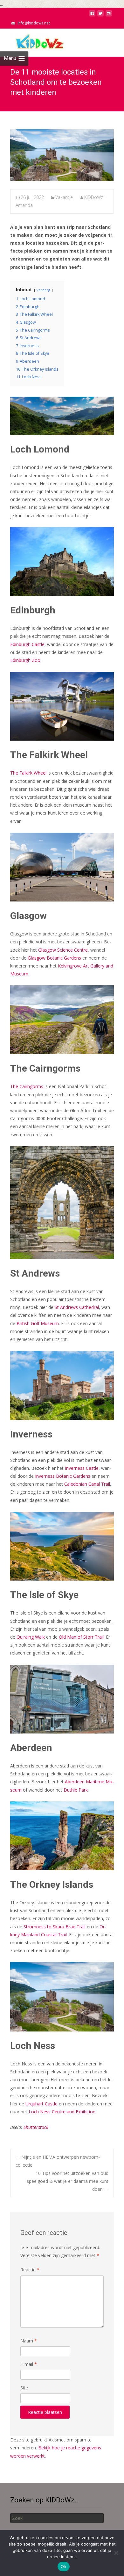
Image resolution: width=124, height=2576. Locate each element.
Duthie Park (76, 1790)
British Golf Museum (38, 1323)
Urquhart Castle (41, 2104)
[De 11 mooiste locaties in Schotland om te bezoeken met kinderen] (62, 155)
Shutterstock (36, 2127)
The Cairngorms (27, 1086)
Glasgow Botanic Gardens (54, 958)
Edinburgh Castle (27, 644)
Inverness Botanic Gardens (63, 1476)
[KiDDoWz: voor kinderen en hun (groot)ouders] (33, 41)
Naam (29, 2341)
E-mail (29, 2364)
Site (24, 2388)
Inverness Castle (82, 1468)
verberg (43, 290)
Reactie (30, 2270)
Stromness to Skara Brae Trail (55, 1927)
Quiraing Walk (31, 1637)
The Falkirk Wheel (28, 773)
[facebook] (92, 15)
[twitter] (100, 15)
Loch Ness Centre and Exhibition (62, 2112)
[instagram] (109, 15)
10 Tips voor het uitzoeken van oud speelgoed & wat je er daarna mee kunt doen (68, 2181)
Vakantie (64, 197)
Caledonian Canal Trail (87, 1484)
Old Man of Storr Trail (81, 1637)
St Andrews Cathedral (77, 1307)
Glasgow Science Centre (63, 950)
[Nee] (116, 2553)
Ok (64, 2566)
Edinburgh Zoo (25, 660)
